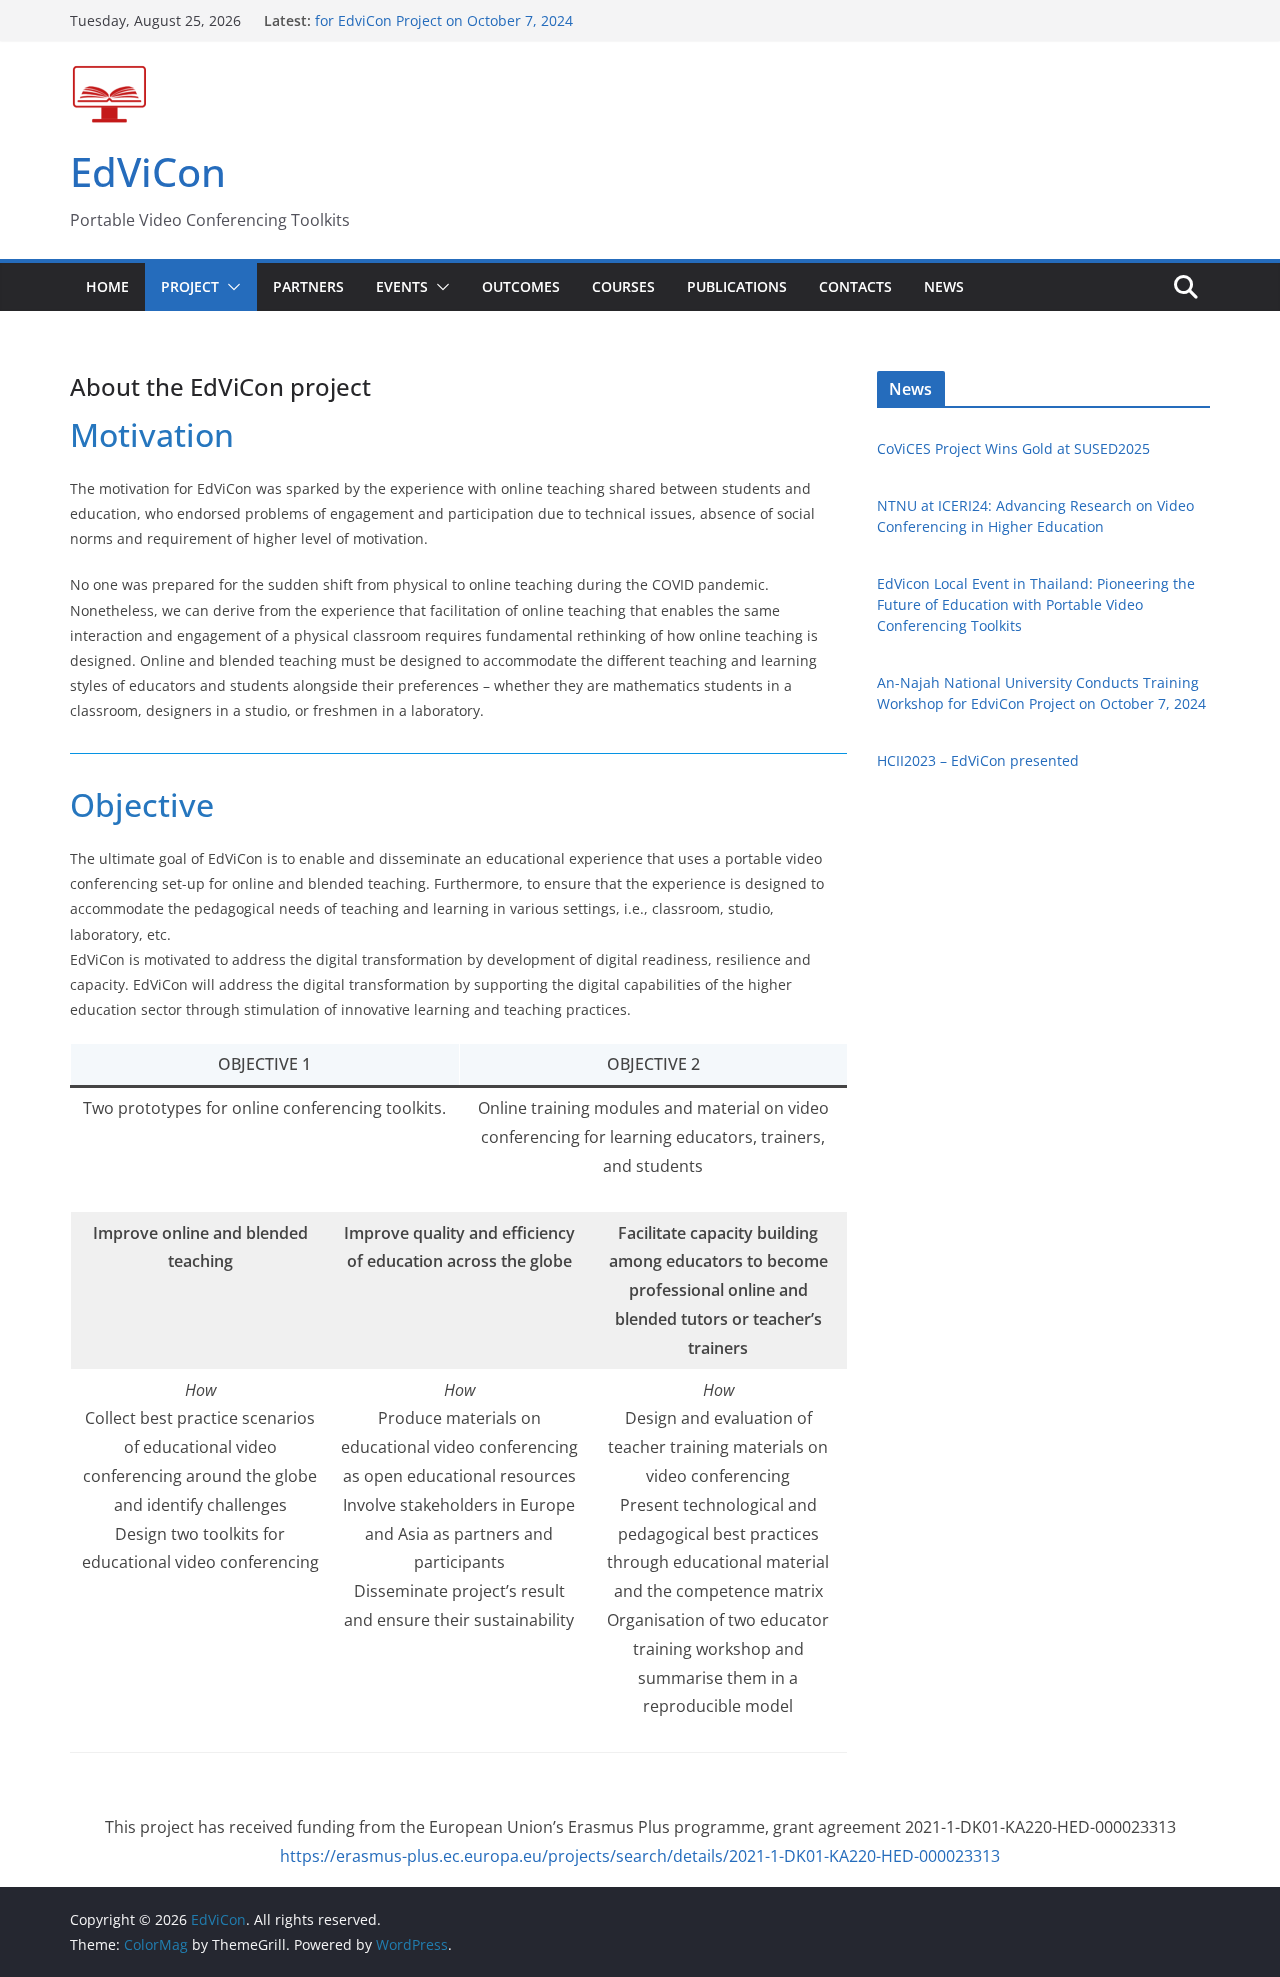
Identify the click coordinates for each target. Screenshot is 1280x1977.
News (944, 286)
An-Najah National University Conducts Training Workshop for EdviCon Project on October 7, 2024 (511, 20)
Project (190, 286)
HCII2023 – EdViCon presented (978, 760)
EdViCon (148, 171)
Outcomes (521, 286)
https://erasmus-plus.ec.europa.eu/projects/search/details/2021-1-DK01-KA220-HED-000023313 (640, 1856)
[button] (230, 287)
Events (402, 286)
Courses (623, 286)
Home (107, 286)
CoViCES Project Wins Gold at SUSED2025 (1013, 448)
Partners (308, 286)
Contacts (855, 286)
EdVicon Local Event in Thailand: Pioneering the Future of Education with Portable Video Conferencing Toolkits (1036, 604)
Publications (737, 286)
